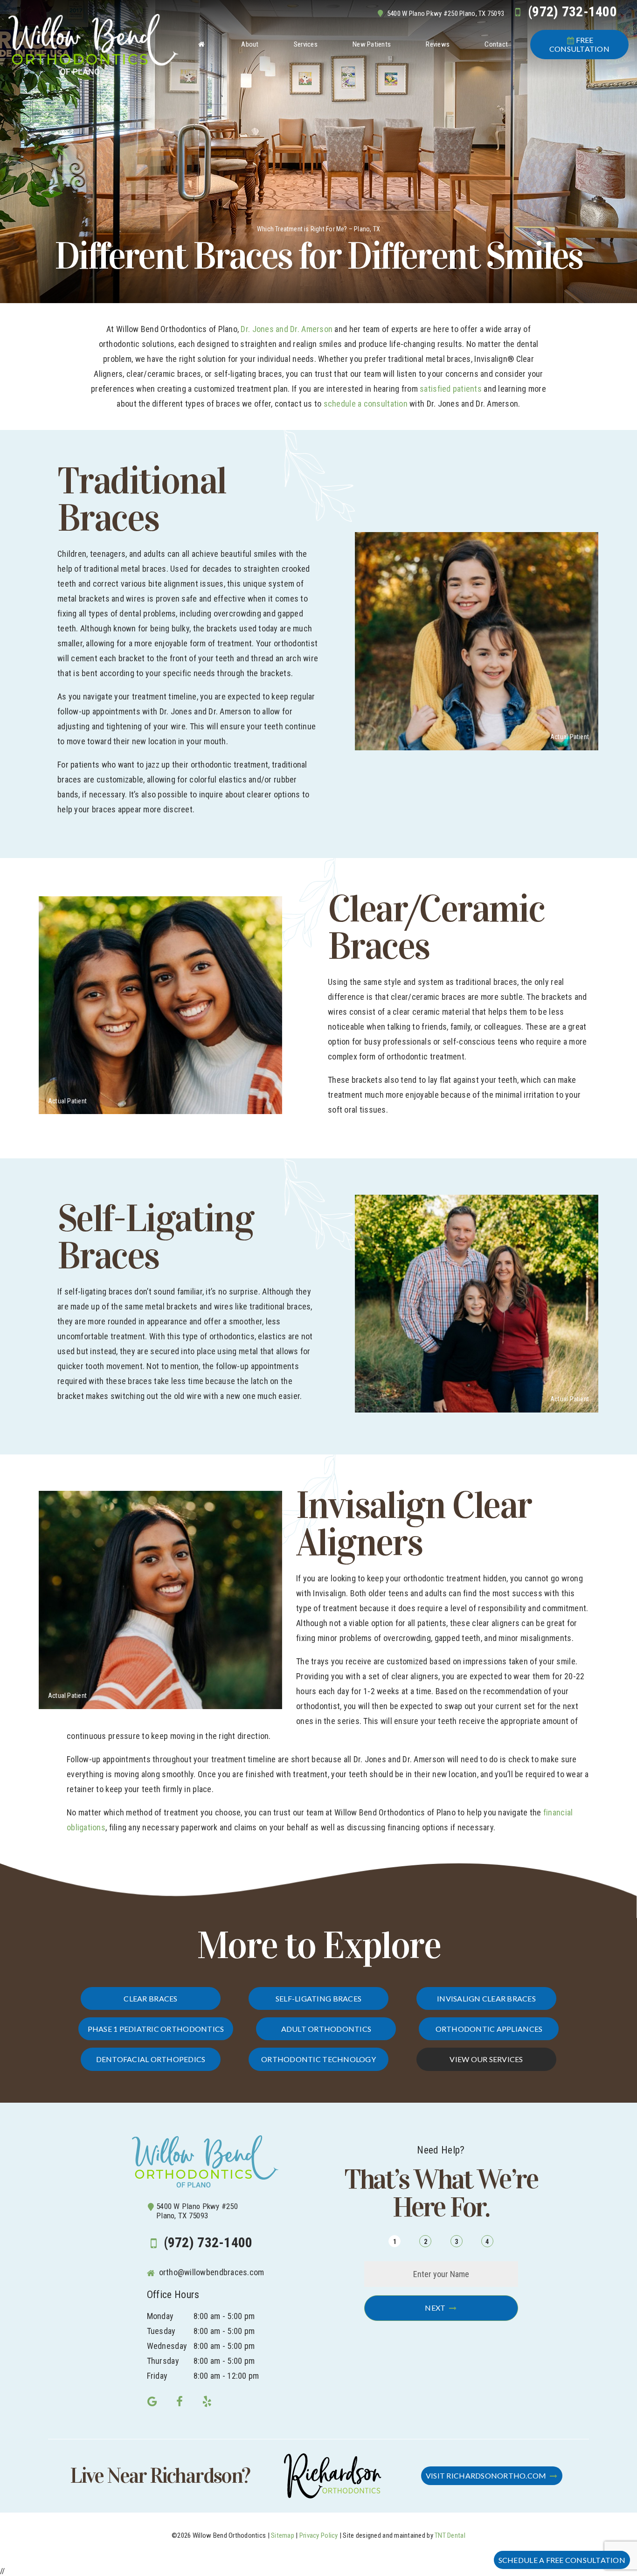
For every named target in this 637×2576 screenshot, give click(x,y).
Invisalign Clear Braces (486, 1998)
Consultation (579, 44)
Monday (160, 2316)
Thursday (163, 2361)
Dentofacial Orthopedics (151, 2059)
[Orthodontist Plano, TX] (201, 44)
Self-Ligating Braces (318, 1998)
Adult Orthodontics (326, 2029)
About (250, 44)
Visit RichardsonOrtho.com (486, 2476)
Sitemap (283, 2535)
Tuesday (161, 2331)
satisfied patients (451, 389)
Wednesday (167, 2346)
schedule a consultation (366, 404)
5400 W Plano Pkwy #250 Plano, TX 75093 (446, 14)
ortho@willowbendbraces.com (210, 2272)
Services (306, 44)
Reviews (438, 44)
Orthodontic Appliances (489, 2029)
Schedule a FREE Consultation (562, 2560)
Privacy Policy (319, 2535)
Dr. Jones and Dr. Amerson (287, 329)
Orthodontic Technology (318, 2059)
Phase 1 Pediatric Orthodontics (156, 2029)
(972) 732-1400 (572, 12)
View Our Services (486, 2059)
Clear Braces (150, 1998)
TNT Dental (450, 2535)
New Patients (372, 44)
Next (435, 2308)
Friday (157, 2376)
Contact (496, 44)
